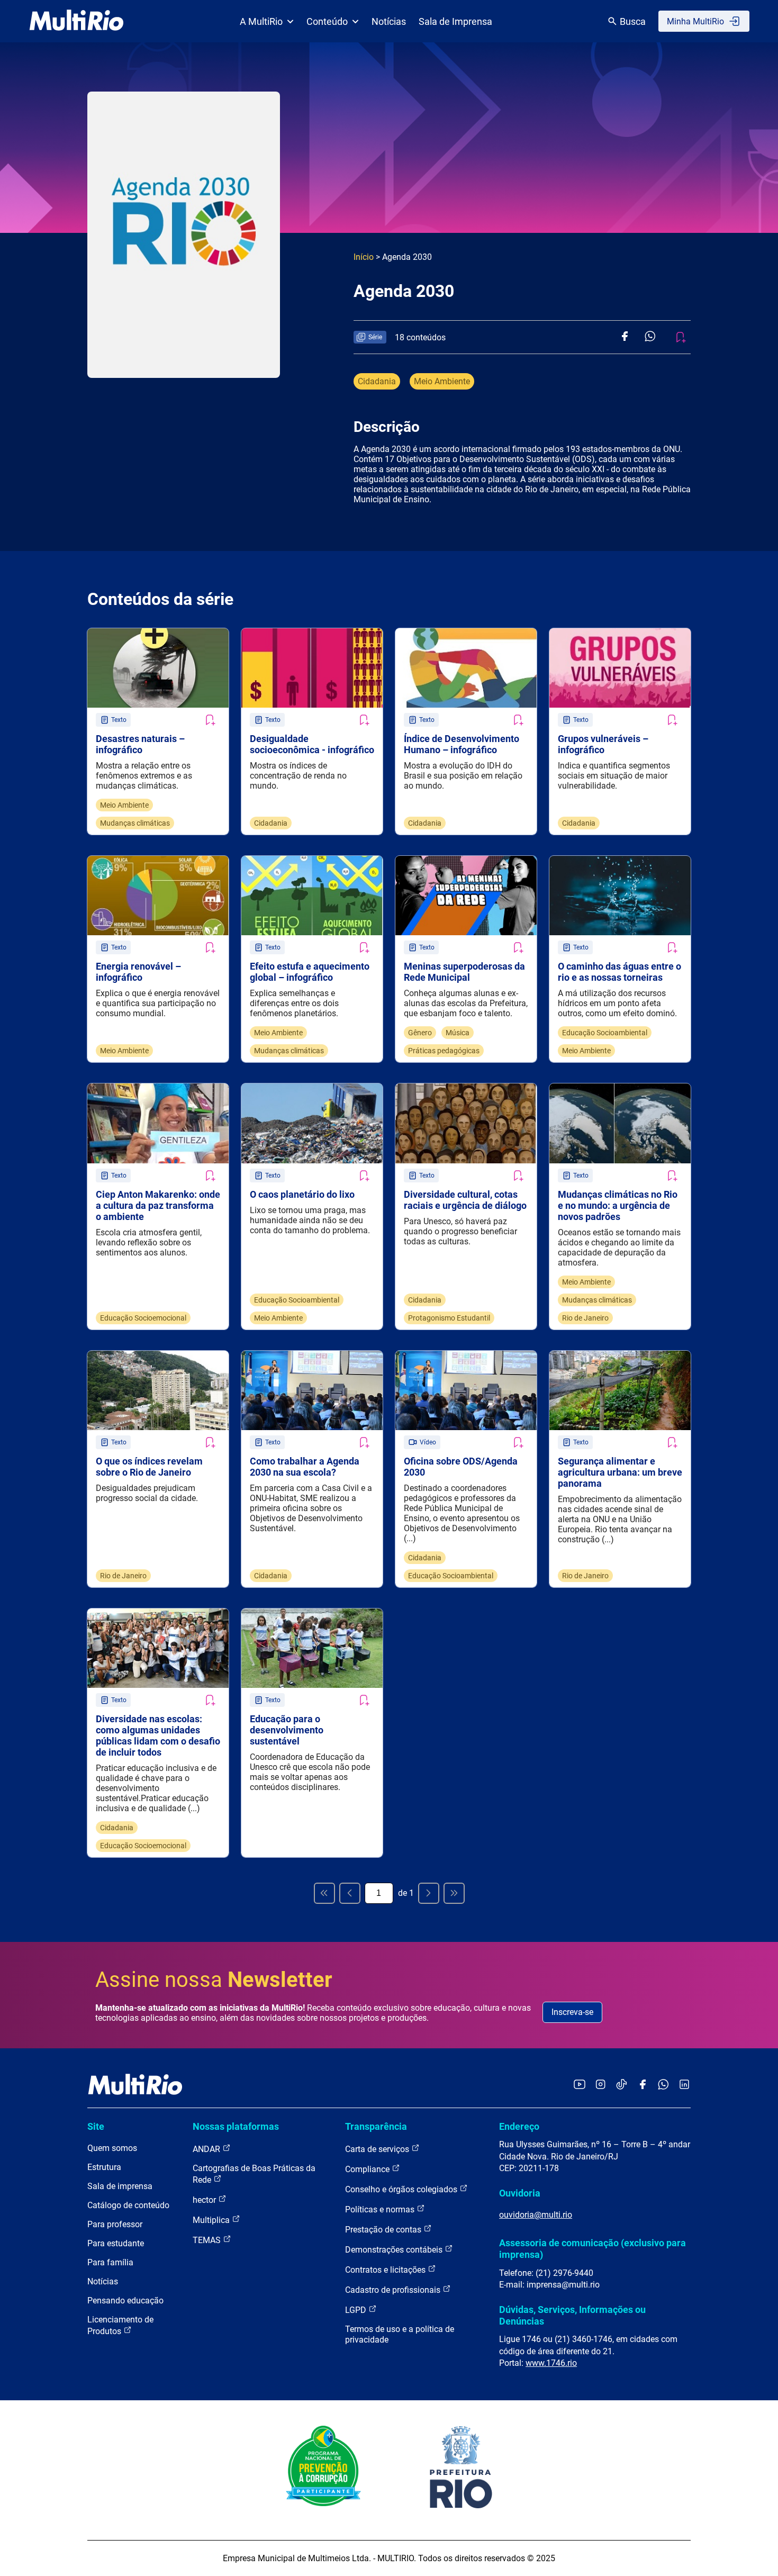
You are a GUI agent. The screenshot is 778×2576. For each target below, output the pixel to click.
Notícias (389, 21)
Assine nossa (214, 1980)
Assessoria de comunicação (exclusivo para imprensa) (592, 2249)
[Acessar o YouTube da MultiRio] (580, 2085)
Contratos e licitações (386, 2270)
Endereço (519, 2126)
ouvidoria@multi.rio (536, 2215)
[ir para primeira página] (324, 1893)
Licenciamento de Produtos (120, 2325)
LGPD (357, 2310)
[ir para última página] (454, 1893)
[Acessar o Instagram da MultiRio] (600, 2085)
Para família (110, 2262)
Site (96, 2126)
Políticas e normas (381, 2209)
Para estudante (116, 2243)
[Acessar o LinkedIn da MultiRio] (684, 2085)
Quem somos (112, 2148)
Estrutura (104, 2167)
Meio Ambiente (442, 381)
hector (205, 2200)
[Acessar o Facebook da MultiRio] (643, 2085)
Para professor (115, 2224)
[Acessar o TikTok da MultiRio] (622, 2085)
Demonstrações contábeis (395, 2250)
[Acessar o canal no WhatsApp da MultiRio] (663, 2085)
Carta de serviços (378, 2149)
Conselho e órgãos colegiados (402, 2189)
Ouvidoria (520, 2193)
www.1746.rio (551, 2363)
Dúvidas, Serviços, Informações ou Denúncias (572, 2315)
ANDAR (207, 2149)
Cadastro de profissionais (394, 2290)
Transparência (376, 2126)
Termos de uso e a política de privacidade (400, 2334)
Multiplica (212, 2220)
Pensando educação (125, 2301)
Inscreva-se (572, 2012)
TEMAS (208, 2240)
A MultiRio (261, 21)
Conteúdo (327, 21)
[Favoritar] (210, 720)
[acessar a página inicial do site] (76, 21)
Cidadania (377, 381)
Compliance (368, 2169)
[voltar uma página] (350, 1893)
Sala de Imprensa (455, 21)
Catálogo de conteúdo (128, 2205)
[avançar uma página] (429, 1893)
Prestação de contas (384, 2230)
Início (364, 257)
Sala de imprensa (120, 2186)
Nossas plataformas (236, 2126)
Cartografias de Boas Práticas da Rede (254, 2174)
